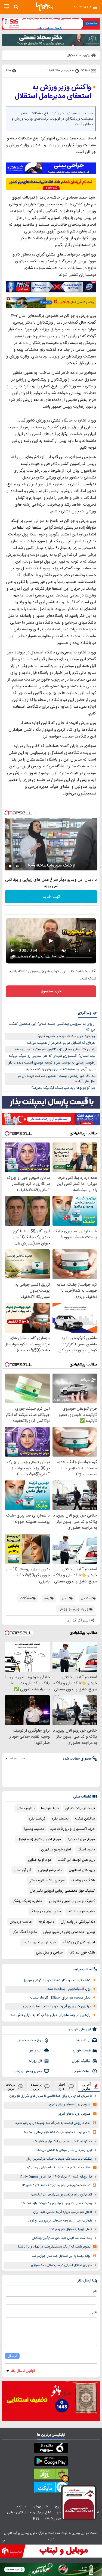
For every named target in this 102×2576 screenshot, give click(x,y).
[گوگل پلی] (51, 2462)
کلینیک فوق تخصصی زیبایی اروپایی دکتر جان (62, 1891)
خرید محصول (51, 991)
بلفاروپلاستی (26, 1808)
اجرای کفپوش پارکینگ (79, 1942)
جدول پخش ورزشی (28, 2071)
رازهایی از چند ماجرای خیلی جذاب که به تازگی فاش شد (51, 2015)
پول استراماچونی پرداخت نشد (69, 1989)
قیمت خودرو (82, 2051)
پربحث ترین (11, 2086)
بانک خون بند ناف (82, 1953)
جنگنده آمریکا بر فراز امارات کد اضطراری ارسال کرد (58, 2168)
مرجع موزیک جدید (81, 1839)
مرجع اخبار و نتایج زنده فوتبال (39, 1839)
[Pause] (10, 866)
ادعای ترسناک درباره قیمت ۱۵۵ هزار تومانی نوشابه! (57, 2132)
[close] (4, 2541)
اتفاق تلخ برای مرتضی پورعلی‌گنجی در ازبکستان (61, 2195)
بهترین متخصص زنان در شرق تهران (69, 1932)
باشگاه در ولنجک (83, 1881)
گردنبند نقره (37, 1819)
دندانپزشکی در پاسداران (78, 1922)
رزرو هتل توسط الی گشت (76, 1860)
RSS (36, 2518)
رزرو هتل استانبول (82, 1870)
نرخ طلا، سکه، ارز (30, 2040)
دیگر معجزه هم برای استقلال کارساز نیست (60, 1998)
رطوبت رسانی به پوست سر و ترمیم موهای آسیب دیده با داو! (52, 1063)
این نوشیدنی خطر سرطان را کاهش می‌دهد (64, 2150)
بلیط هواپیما (50, 1808)
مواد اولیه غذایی (40, 1860)
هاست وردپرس (21, 1922)
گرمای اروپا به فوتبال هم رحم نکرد (70, 2229)
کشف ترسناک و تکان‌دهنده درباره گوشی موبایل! (56, 1980)
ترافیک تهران (81, 2061)
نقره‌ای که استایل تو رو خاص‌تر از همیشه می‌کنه (61, 1043)
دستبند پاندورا (34, 1829)
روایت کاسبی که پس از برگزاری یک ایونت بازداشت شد (56, 2203)
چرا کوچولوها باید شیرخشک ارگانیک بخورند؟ (63, 1088)
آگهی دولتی (15, 2513)
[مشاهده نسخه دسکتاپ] (6, 7)
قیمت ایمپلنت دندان (80, 1808)
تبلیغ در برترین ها (40, 2513)
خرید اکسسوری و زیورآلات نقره (73, 1829)
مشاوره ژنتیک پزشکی (27, 1901)
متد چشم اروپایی (50, 1870)
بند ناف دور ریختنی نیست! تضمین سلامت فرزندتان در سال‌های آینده (57, 1079)
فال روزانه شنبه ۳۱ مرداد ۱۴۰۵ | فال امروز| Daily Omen (56, 2177)
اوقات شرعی (81, 2071)
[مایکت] (51, 2488)
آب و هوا (35, 2051)
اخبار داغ (62, 2086)
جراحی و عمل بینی (49, 1953)
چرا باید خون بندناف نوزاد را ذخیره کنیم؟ (67, 1036)
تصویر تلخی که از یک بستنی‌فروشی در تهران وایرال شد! (54, 2247)
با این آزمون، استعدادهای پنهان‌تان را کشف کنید (61, 1069)
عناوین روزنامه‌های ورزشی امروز (70, 2105)
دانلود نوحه (46, 1922)
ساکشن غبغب (85, 1819)
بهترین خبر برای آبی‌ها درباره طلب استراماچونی (57, 2006)
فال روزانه (36, 2061)
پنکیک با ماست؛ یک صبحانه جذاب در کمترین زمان (59, 2159)
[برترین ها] (45, 7)
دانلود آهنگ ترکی (24, 1932)
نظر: (94, 2312)
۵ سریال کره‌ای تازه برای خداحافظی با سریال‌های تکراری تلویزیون (51, 2096)
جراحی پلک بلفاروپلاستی (47, 1881)
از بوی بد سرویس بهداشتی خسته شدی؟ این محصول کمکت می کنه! (52, 1027)
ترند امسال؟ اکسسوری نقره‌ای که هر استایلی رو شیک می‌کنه (52, 1056)
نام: (95, 2291)
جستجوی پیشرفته (57, 2518)
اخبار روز (61, 2507)
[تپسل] (7, 813)
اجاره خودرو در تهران (56, 1850)
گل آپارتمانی (22, 1870)
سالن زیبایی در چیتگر (46, 1911)
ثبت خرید (51, 897)
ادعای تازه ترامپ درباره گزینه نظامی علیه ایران (63, 2212)
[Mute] (18, 866)
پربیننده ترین (36, 2086)
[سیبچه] (51, 2449)
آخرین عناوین (86, 2086)
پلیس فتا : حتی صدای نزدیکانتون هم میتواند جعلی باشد (55, 1049)
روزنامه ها (84, 2040)
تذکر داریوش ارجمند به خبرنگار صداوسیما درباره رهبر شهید (53, 2123)
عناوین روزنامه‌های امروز (75, 2114)
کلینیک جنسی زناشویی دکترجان (72, 1901)
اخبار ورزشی (41, 2507)
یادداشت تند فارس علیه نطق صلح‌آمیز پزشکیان (62, 2238)
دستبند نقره (60, 1819)
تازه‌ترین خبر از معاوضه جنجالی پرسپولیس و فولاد (60, 2221)
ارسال (12, 2356)
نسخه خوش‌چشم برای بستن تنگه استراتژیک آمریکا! (56, 2186)
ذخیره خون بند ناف (81, 1911)
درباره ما (21, 2507)
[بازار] (51, 2475)
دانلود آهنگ (86, 1850)
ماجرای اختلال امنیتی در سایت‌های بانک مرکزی (61, 2265)
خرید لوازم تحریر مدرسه (39, 1942)
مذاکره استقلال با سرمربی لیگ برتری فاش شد (62, 2142)
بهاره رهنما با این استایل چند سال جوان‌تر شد (61, 2256)
